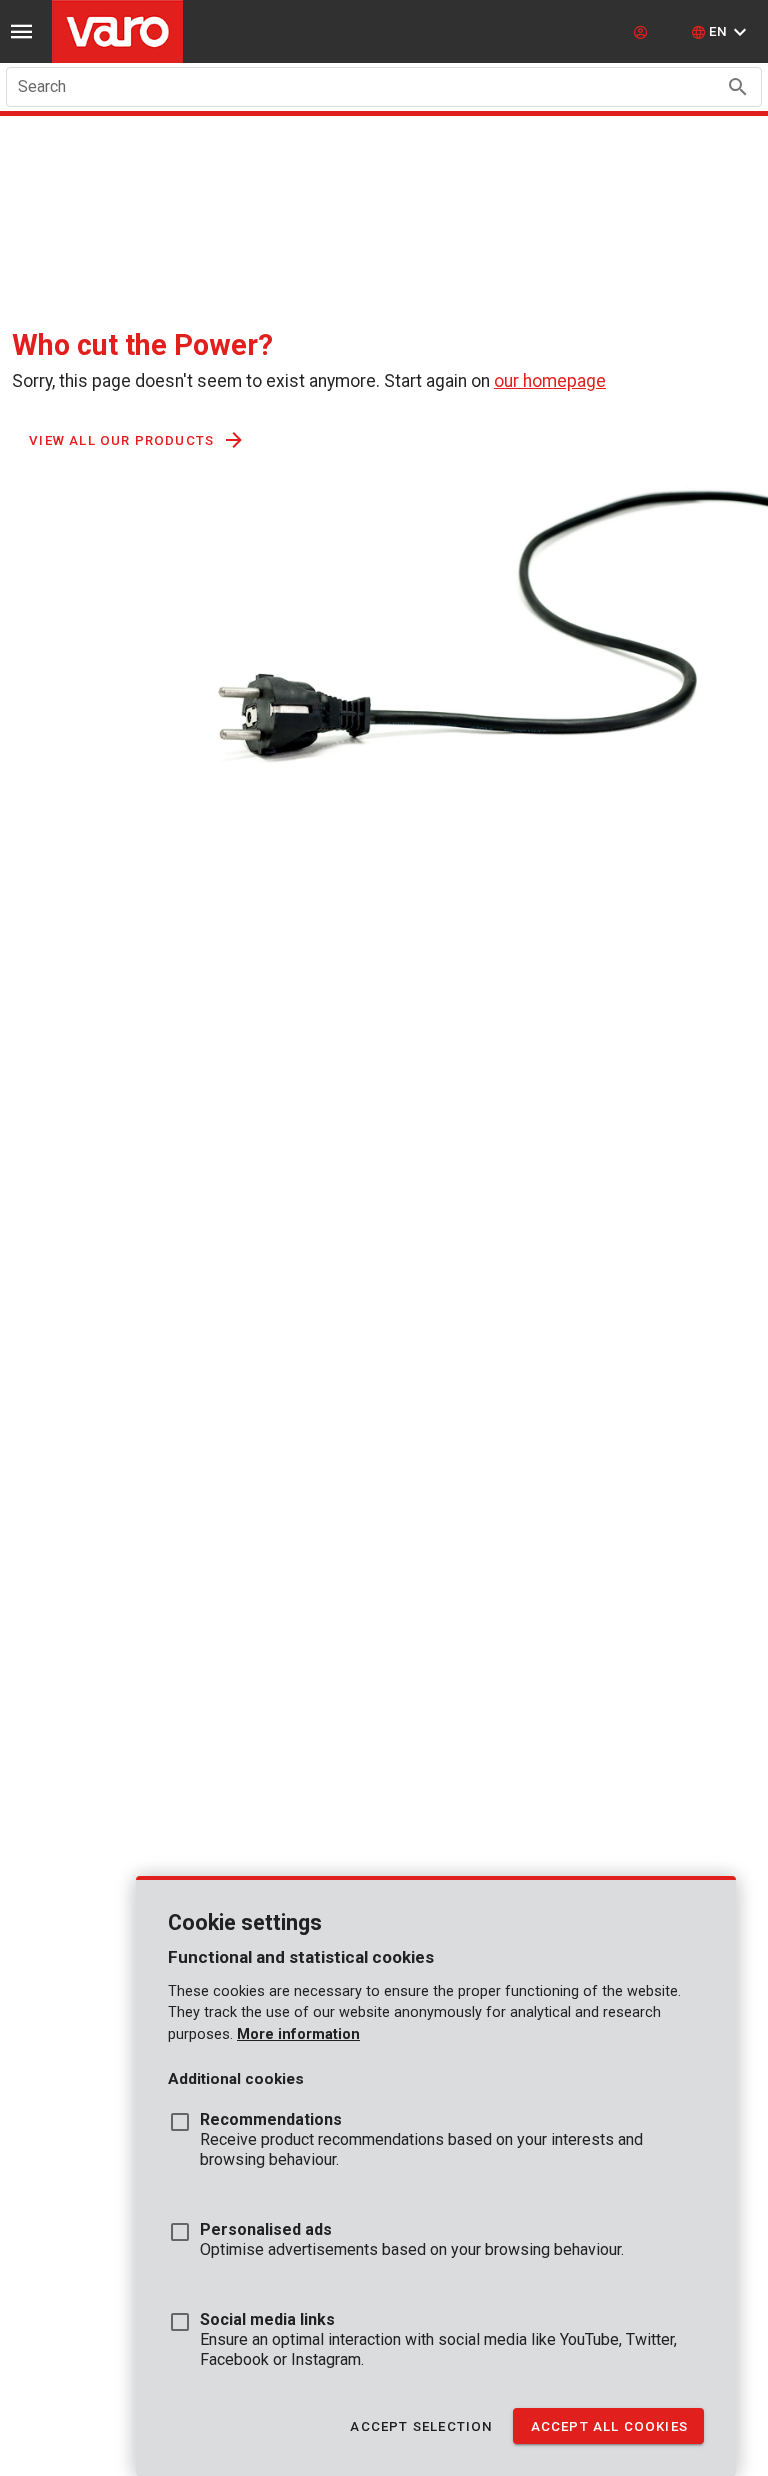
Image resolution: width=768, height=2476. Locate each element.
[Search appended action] (738, 87)
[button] (721, 32)
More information (298, 2034)
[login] (643, 32)
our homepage (550, 381)
